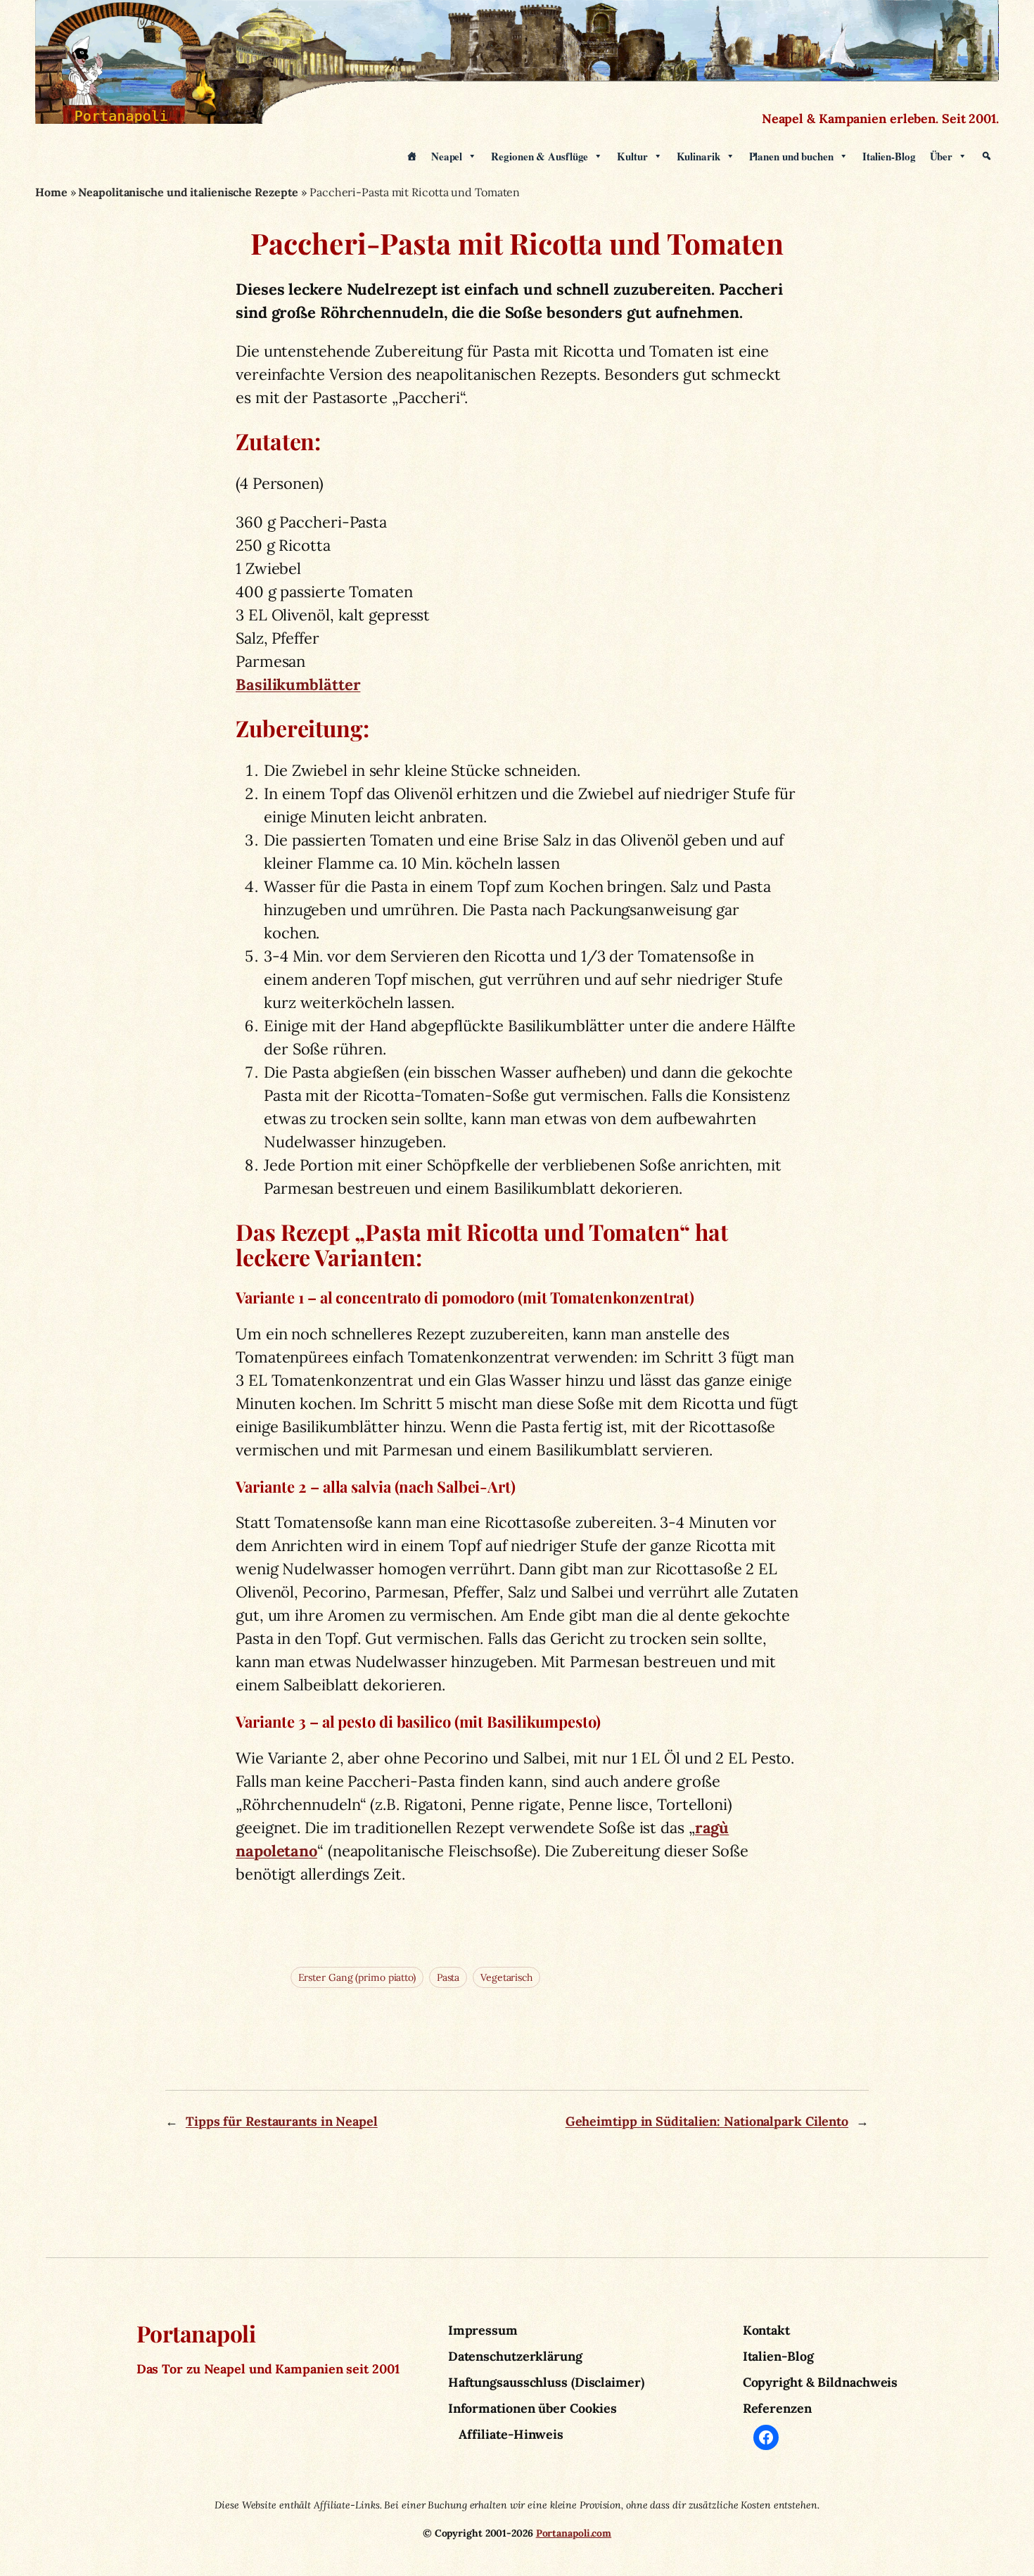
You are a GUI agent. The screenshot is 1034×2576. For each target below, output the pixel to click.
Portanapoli (196, 2333)
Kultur (632, 156)
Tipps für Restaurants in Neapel (282, 2121)
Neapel (447, 156)
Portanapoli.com (574, 2533)
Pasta (448, 1977)
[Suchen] (987, 156)
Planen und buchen (791, 156)
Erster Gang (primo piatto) (357, 1977)
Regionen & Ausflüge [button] (540, 156)
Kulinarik (698, 156)
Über (942, 156)
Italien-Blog (889, 156)
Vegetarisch (506, 1977)
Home (51, 192)
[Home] (412, 156)
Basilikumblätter (298, 684)
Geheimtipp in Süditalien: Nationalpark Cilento (707, 2121)
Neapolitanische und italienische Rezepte (188, 192)
